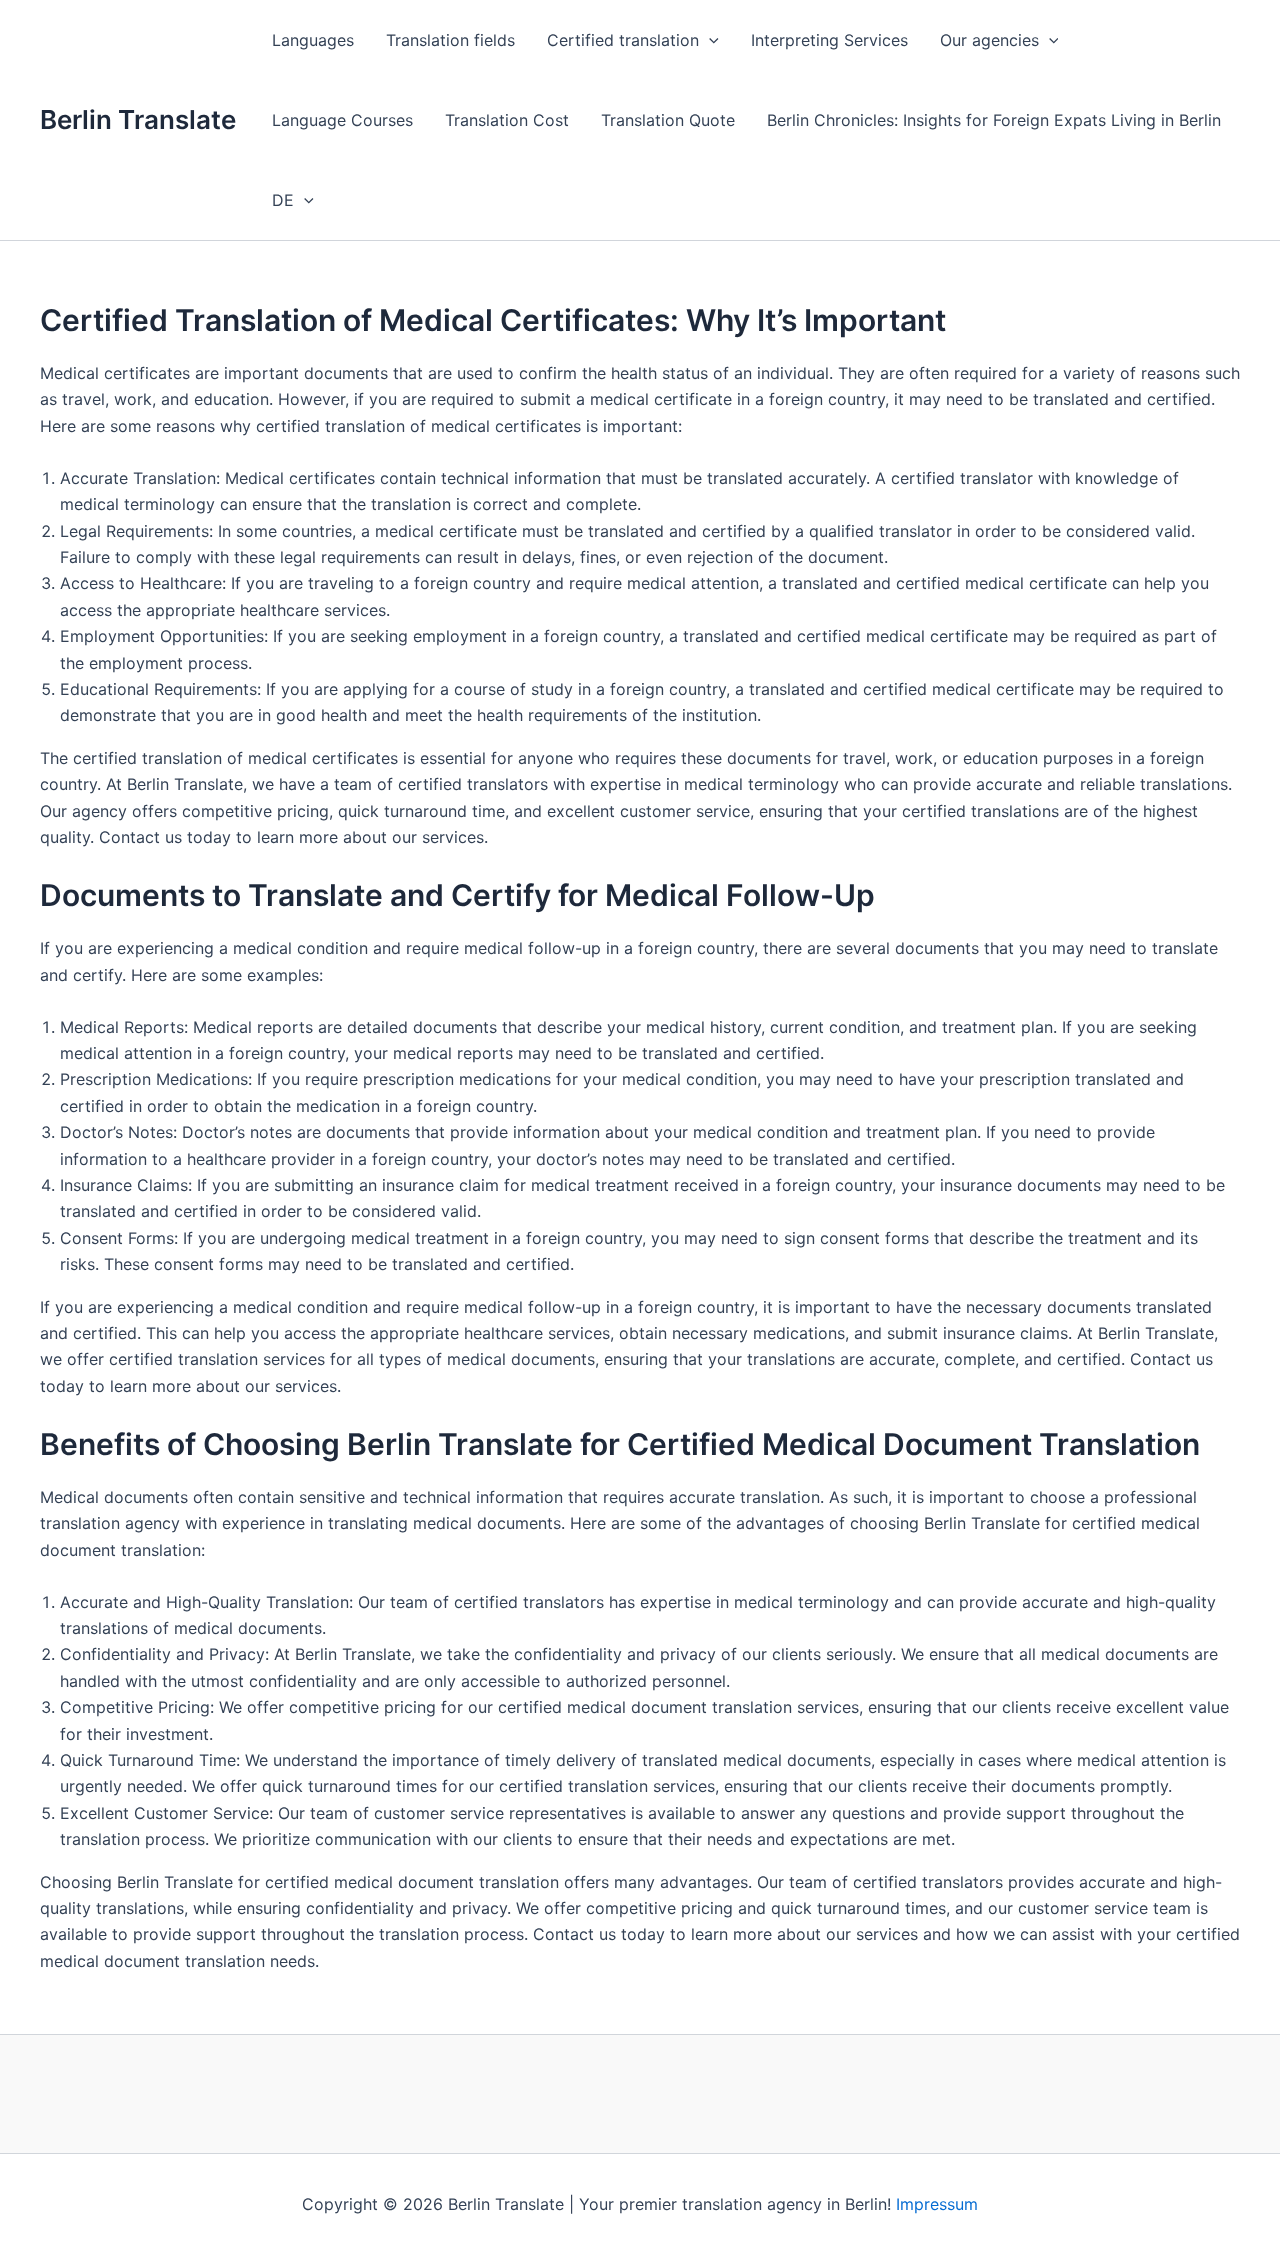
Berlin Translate (138, 119)
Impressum (937, 2204)
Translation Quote (668, 120)
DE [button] (283, 200)
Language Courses (342, 120)
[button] (709, 40)
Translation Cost (507, 120)
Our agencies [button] (989, 40)
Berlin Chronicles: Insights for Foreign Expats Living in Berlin (994, 120)
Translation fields (450, 40)
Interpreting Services (829, 40)
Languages (313, 40)
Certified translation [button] (623, 40)
